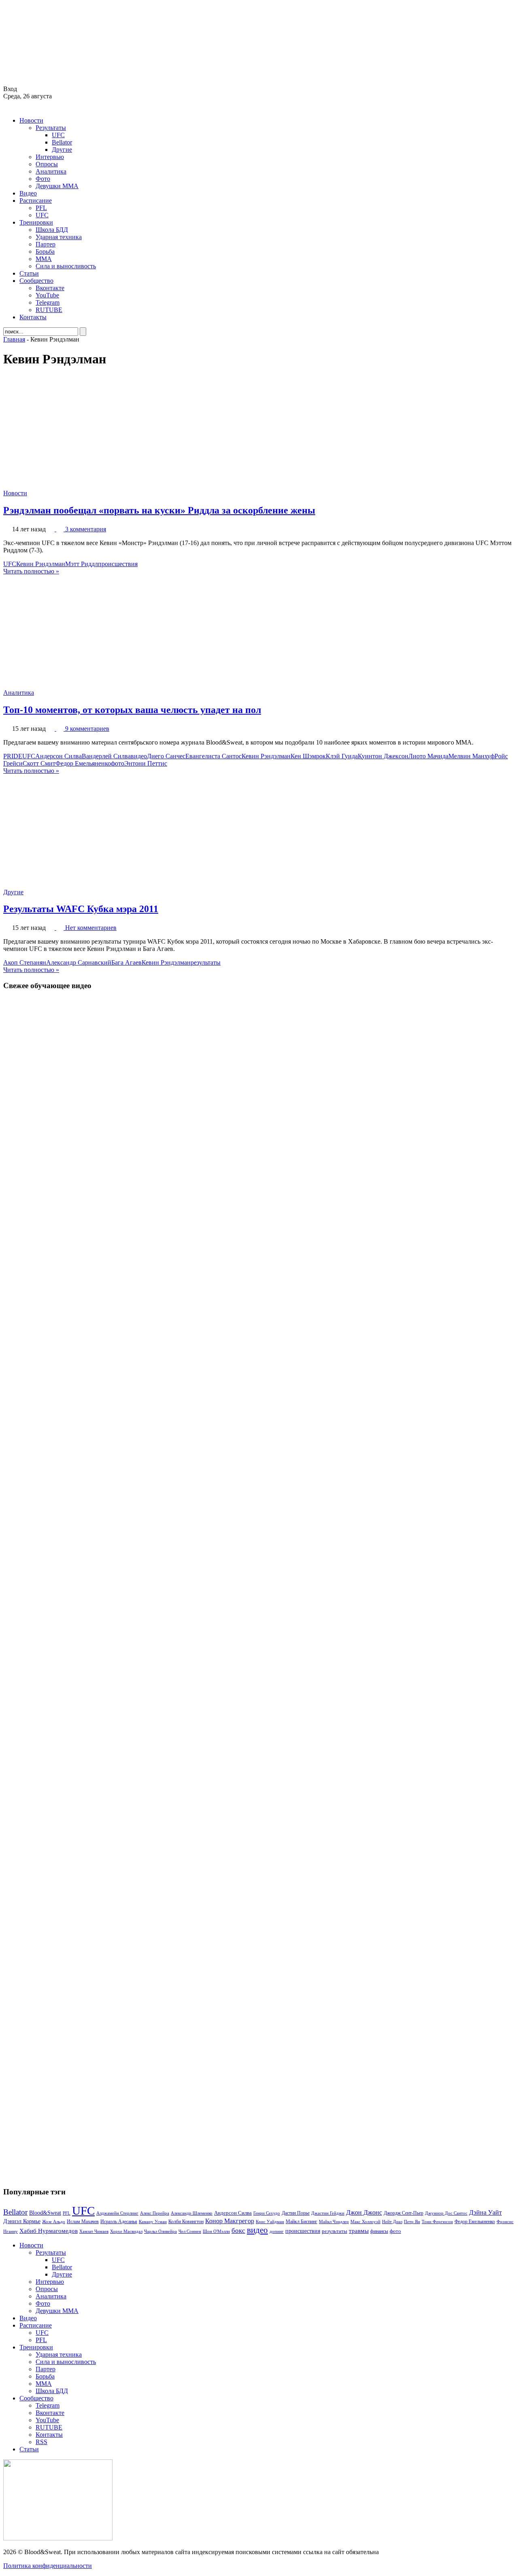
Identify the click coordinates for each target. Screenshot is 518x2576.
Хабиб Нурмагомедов (49, 2231)
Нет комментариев (91, 928)
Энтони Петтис (146, 763)
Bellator (62, 142)
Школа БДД (52, 230)
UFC (58, 135)
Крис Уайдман (270, 2222)
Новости (31, 120)
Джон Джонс (364, 2212)
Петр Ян (412, 2222)
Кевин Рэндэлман (41, 564)
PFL (41, 208)
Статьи (29, 273)
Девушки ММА (57, 186)
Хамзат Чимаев (94, 2231)
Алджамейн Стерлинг (117, 2213)
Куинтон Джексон (383, 756)
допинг (277, 2231)
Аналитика (51, 171)
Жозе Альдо (54, 2222)
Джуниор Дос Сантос (446, 2213)
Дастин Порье (296, 2213)
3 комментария (86, 529)
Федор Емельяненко (83, 763)
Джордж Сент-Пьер (403, 2213)
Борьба (45, 251)
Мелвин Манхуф (471, 756)
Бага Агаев (126, 962)
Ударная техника (59, 237)
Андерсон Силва (58, 756)
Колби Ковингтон (186, 2222)
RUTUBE (49, 310)
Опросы (47, 164)
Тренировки (36, 222)
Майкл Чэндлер (334, 2222)
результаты (206, 962)
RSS (41, 2442)
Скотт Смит (39, 763)
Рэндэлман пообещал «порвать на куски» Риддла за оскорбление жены (159, 510)
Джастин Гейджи (328, 2213)
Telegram (48, 302)
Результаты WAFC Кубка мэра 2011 (81, 909)
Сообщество (36, 281)
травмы (359, 2231)
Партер (46, 244)
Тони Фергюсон (437, 2222)
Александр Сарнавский (79, 962)
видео (139, 756)
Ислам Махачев (83, 2222)
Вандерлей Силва (106, 756)
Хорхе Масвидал (126, 2231)
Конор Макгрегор (230, 2221)
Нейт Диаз (392, 2222)
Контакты (33, 317)
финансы (379, 2231)
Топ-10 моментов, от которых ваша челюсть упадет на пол (132, 710)
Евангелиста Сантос (213, 756)
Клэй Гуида (342, 756)
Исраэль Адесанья (119, 2222)
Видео (28, 193)
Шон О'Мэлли (216, 2231)
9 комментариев (87, 729)
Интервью (50, 157)
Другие (62, 150)
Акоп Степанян (25, 962)
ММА (44, 259)
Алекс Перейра (155, 2213)
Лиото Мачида (428, 756)
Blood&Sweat (45, 2213)
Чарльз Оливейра (160, 2231)
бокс (238, 2231)
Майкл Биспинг (301, 2222)
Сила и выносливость (66, 266)
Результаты (51, 128)
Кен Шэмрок (308, 756)
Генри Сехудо (267, 2213)
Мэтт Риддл (82, 564)
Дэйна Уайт (485, 2213)
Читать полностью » (31, 571)
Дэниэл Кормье (22, 2221)
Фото (43, 179)
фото (118, 763)
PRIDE (13, 756)
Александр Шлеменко (192, 2213)
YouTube (47, 295)
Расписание (36, 201)
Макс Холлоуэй (365, 2222)
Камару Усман (153, 2222)
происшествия (118, 564)
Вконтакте (50, 288)
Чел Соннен (190, 2231)
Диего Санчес (166, 756)
